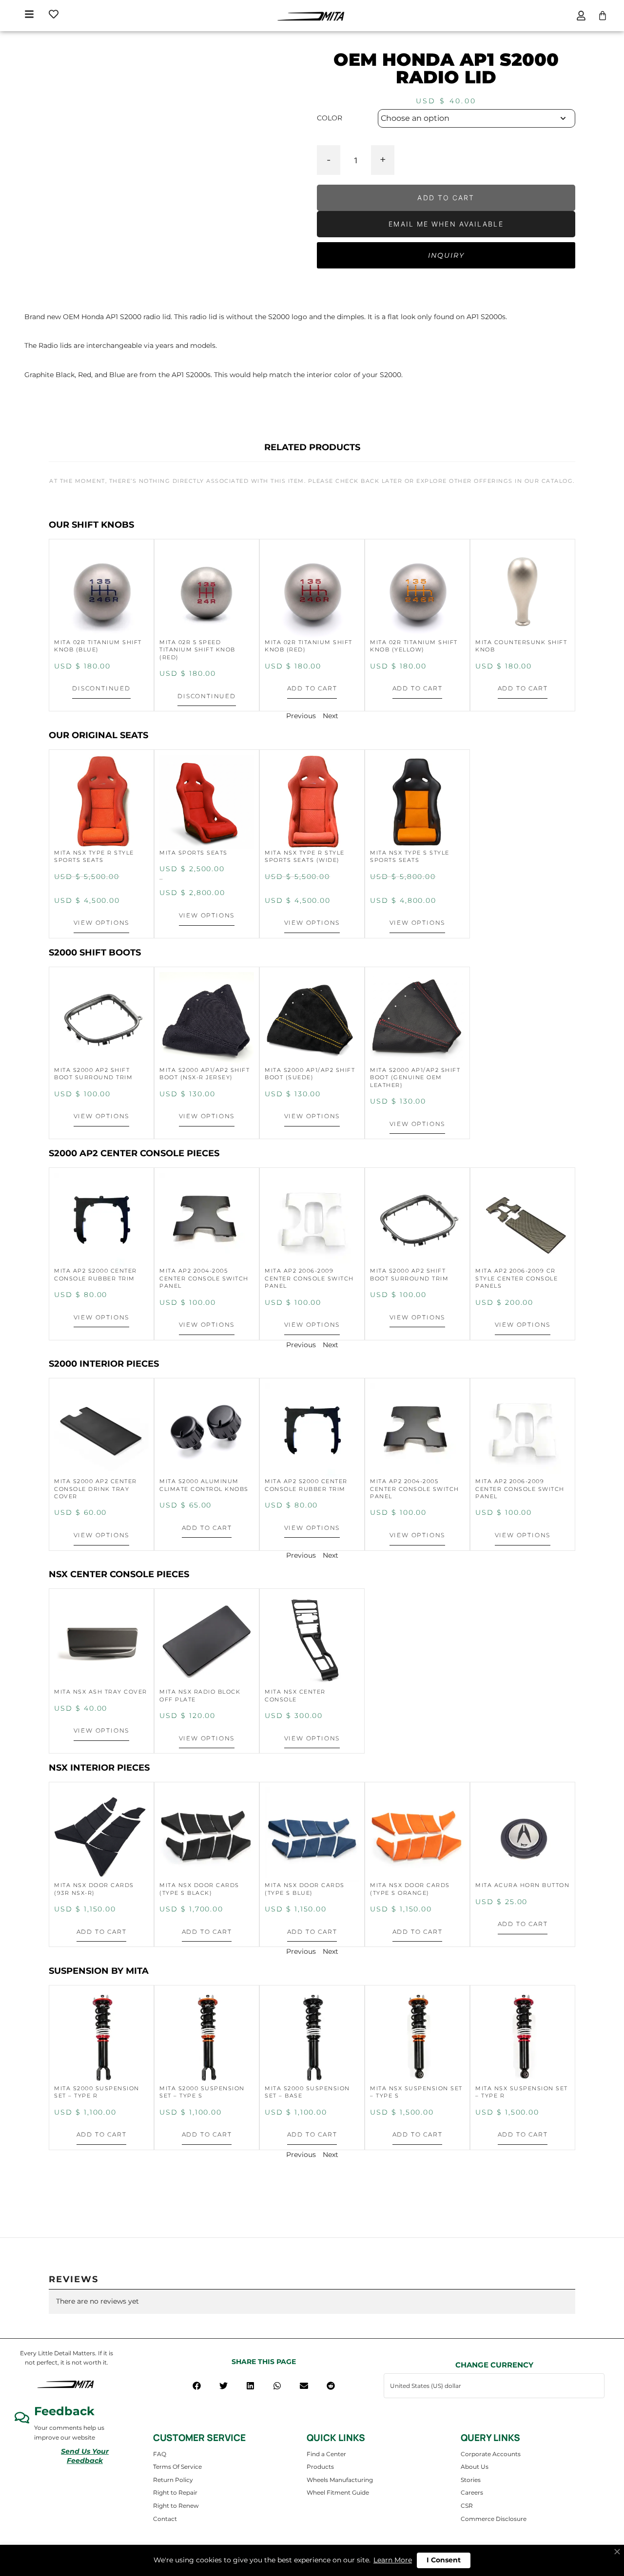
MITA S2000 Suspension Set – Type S (202, 2092)
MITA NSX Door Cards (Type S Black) (199, 1889)
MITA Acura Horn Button (522, 1885)
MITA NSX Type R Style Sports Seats (94, 856)
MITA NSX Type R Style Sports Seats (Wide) (305, 856)
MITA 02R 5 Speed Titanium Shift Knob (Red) (197, 650)
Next (331, 716)
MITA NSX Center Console (295, 1695)
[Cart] (603, 16)
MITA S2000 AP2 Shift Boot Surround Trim (93, 1074)
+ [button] (383, 159)
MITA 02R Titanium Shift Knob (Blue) (98, 646)
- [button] (329, 159)
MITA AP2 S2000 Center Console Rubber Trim (96, 1274)
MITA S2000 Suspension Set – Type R (97, 2092)
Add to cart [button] (312, 688)
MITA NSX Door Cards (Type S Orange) (410, 1889)
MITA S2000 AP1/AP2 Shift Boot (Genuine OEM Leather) (415, 1078)
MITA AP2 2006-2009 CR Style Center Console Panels (517, 1278)
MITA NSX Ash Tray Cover (101, 1692)
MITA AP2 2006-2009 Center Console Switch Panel (309, 1278)
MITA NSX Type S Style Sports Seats (410, 856)
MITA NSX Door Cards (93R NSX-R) (94, 1889)
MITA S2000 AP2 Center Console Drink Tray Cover (96, 1489)
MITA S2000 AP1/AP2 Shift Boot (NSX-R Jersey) (205, 1074)
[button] (197, 2386)
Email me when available (446, 224)
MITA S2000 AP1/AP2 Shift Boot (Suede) (310, 1074)
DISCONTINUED (101, 688)
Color (330, 118)
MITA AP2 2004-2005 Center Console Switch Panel (204, 1278)
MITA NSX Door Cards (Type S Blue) (305, 1889)
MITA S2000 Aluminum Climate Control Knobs (204, 1485)
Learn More (393, 2560)
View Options (102, 923)
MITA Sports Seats (194, 853)
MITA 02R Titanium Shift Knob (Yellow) (414, 646)
